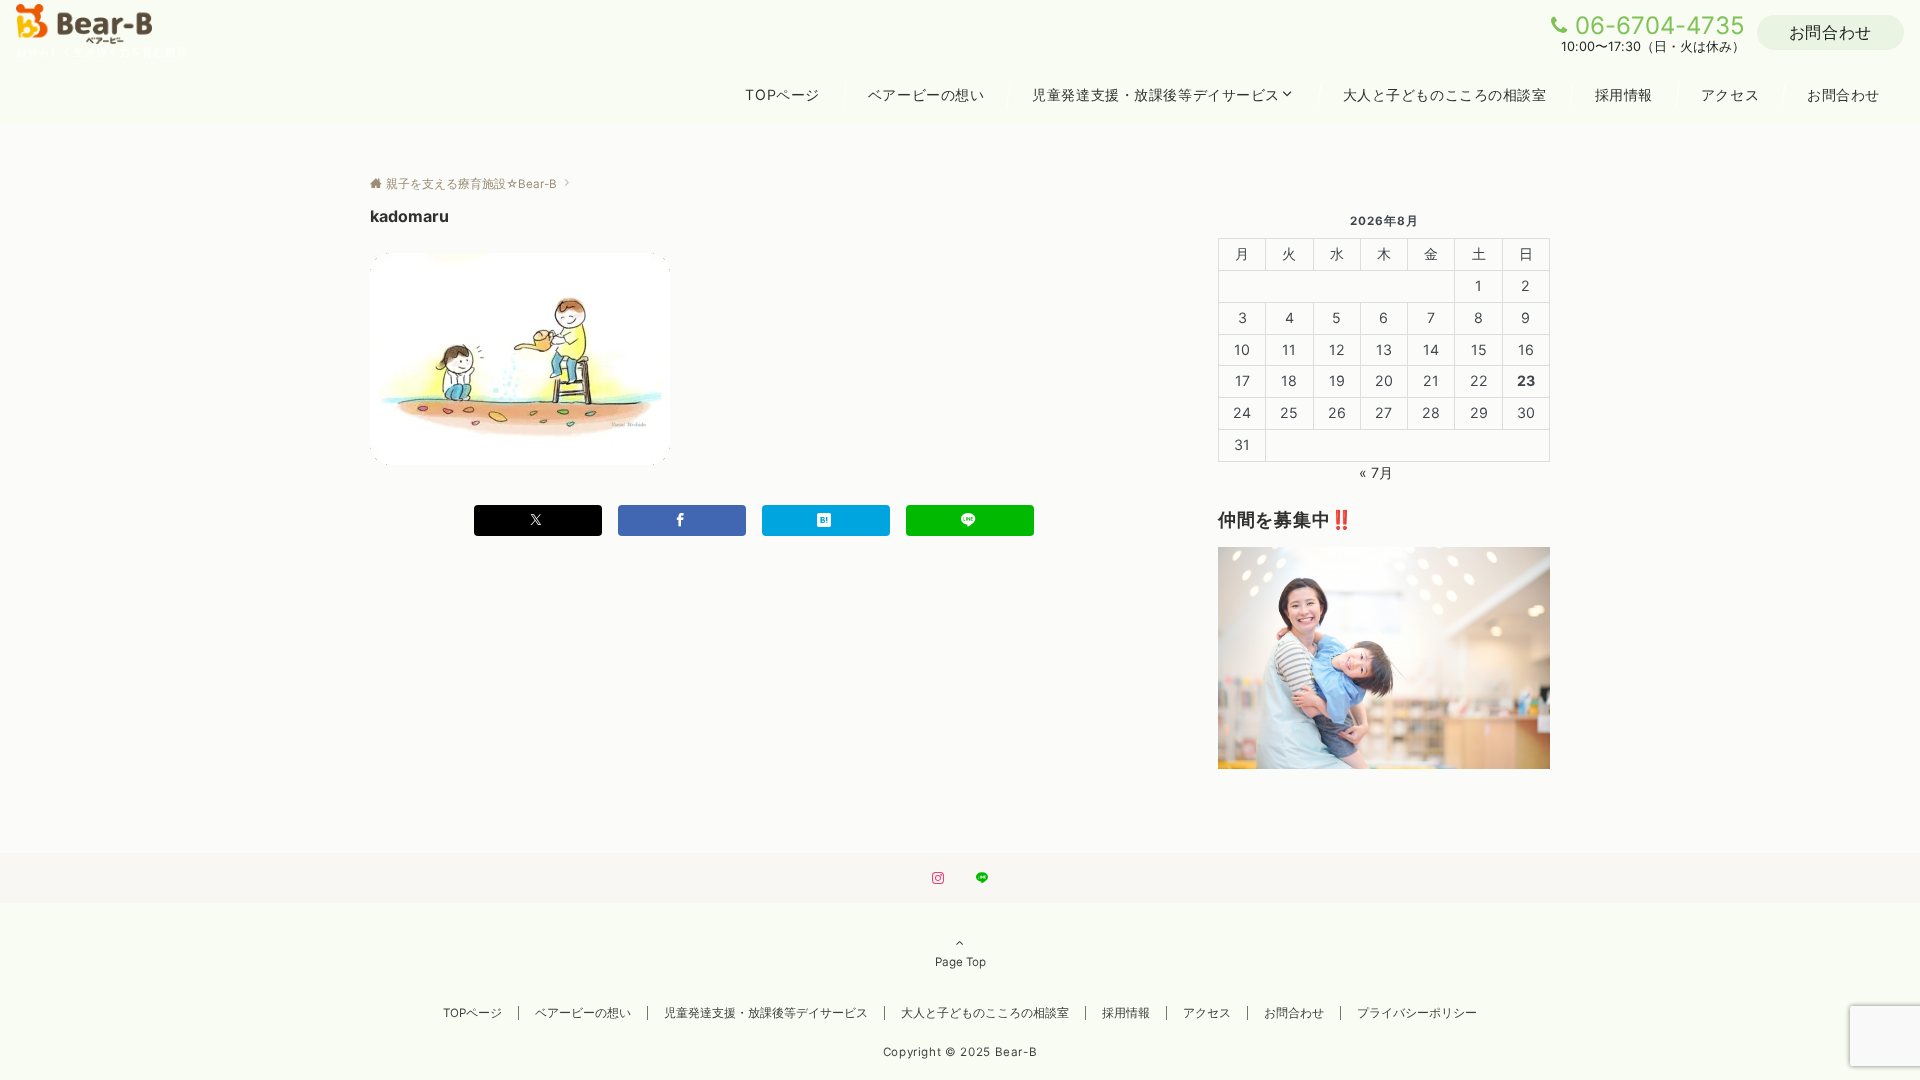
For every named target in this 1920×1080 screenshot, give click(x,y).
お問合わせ (1830, 32)
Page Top (960, 962)
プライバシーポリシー (1417, 1013)
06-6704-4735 (1660, 25)
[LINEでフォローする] (982, 879)
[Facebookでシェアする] (682, 520)
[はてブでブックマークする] (826, 520)
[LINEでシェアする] (970, 520)
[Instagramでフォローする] (938, 879)
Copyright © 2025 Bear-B (960, 1052)
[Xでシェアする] (538, 520)
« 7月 (1376, 472)
